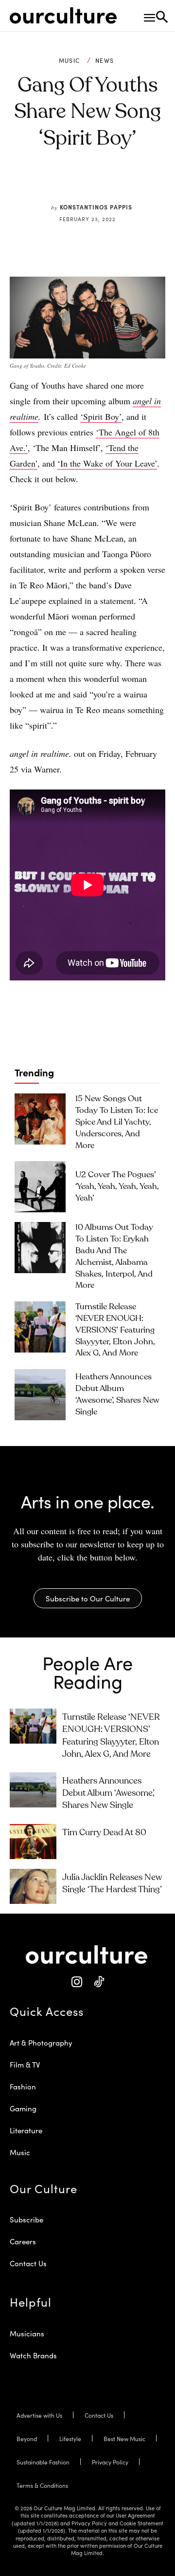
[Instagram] (77, 1982)
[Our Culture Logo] (63, 16)
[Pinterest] (80, 184)
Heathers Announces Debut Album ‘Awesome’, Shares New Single (108, 1793)
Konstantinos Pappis (96, 207)
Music (70, 60)
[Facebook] (58, 184)
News (105, 60)
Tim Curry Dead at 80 (104, 1833)
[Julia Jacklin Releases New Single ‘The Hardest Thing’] (33, 1886)
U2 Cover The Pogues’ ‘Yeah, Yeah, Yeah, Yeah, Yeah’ (117, 1187)
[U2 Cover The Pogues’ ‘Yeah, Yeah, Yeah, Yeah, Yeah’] (40, 1187)
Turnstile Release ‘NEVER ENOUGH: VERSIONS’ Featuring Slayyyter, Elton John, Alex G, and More (115, 1330)
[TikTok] (98, 1982)
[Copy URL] (125, 184)
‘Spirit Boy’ (101, 416)
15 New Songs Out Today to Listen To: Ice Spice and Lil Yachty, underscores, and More (117, 1122)
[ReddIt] (103, 184)
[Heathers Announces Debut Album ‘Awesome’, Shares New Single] (40, 1395)
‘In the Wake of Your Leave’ (107, 463)
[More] (148, 184)
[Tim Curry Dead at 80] (33, 1842)
